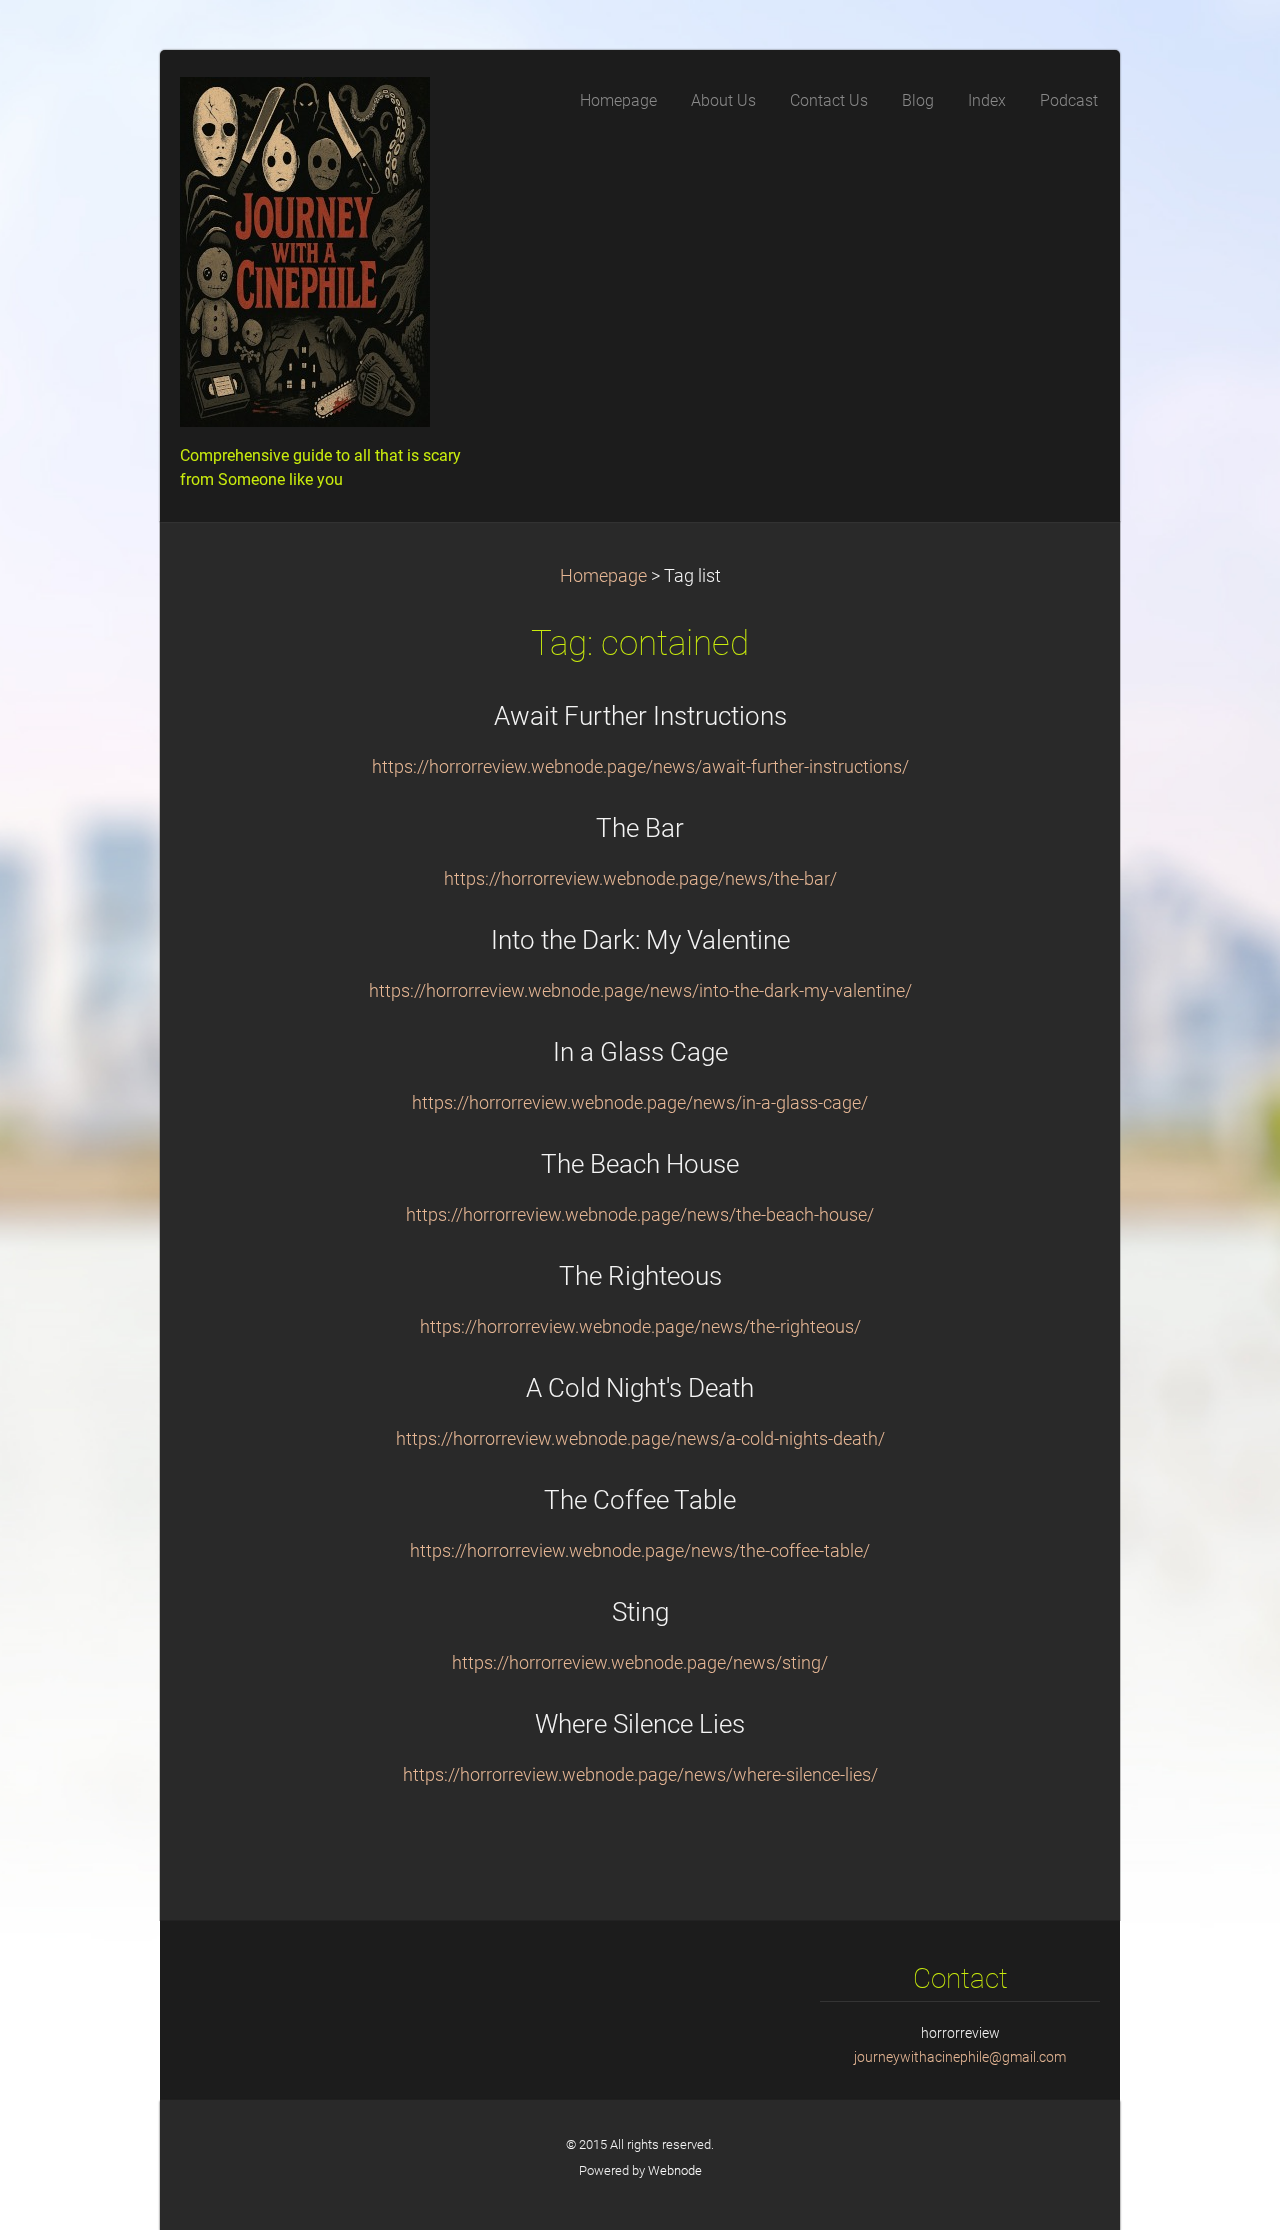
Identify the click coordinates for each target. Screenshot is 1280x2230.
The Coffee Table (640, 1500)
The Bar (640, 828)
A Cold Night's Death (640, 1388)
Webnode (675, 2170)
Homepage (603, 576)
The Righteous (640, 1276)
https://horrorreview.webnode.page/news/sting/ (640, 1663)
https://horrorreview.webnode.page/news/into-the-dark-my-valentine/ (640, 991)
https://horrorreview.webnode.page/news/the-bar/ (640, 879)
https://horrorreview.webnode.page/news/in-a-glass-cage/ (640, 1103)
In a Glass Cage (640, 1052)
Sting (640, 1612)
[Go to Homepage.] (330, 258)
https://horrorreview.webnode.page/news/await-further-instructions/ (640, 767)
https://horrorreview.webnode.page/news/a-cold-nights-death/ (640, 1439)
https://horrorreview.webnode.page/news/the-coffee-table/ (640, 1551)
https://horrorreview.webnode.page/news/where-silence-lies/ (640, 1775)
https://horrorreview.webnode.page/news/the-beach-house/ (640, 1215)
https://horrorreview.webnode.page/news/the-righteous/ (640, 1327)
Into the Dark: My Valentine (640, 940)
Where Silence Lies (640, 1724)
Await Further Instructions (640, 716)
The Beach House (640, 1164)
